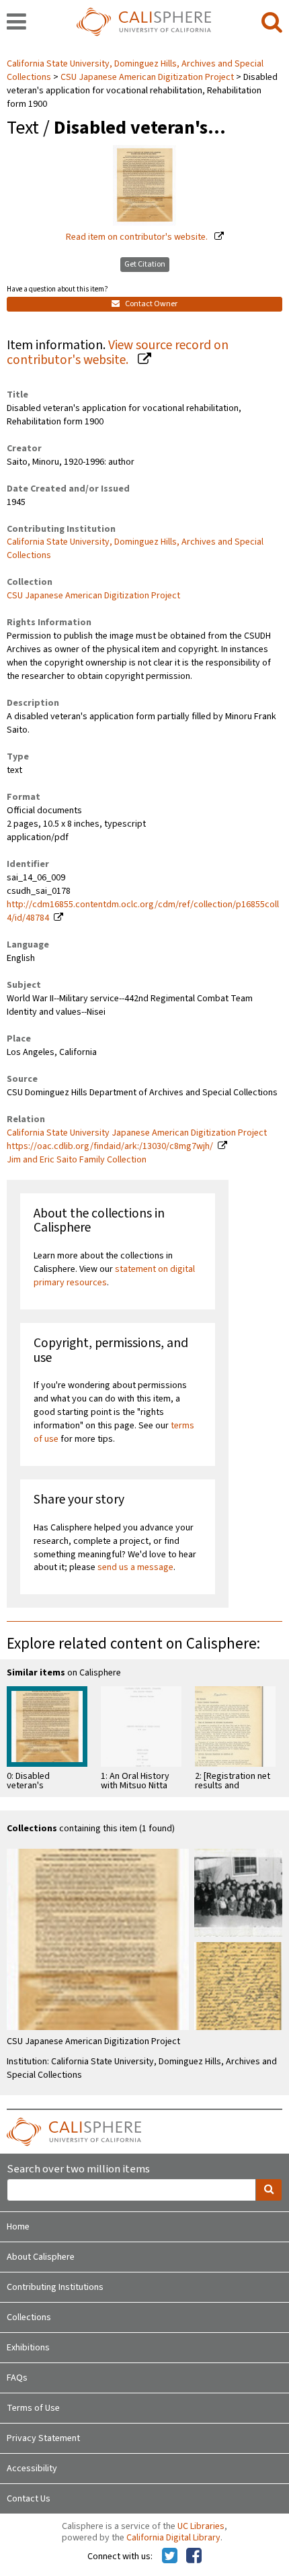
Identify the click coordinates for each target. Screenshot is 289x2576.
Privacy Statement (43, 2438)
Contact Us (29, 2499)
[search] (272, 23)
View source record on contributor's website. (118, 353)
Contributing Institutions (55, 2287)
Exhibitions (28, 2348)
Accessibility (32, 2469)
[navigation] (16, 23)
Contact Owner (151, 304)
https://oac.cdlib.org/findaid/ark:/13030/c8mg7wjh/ (110, 1146)
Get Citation (145, 264)
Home (18, 2227)
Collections (29, 2317)
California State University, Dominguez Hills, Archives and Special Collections (135, 549)
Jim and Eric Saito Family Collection (77, 1160)
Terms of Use (33, 2408)
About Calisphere (41, 2257)
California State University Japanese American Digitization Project (137, 1133)
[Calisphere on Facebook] (194, 2557)
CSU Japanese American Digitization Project (147, 77)
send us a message (135, 1567)
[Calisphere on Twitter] (170, 2557)
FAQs (17, 2378)
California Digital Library (173, 2538)
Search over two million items (78, 2169)
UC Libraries (201, 2526)
